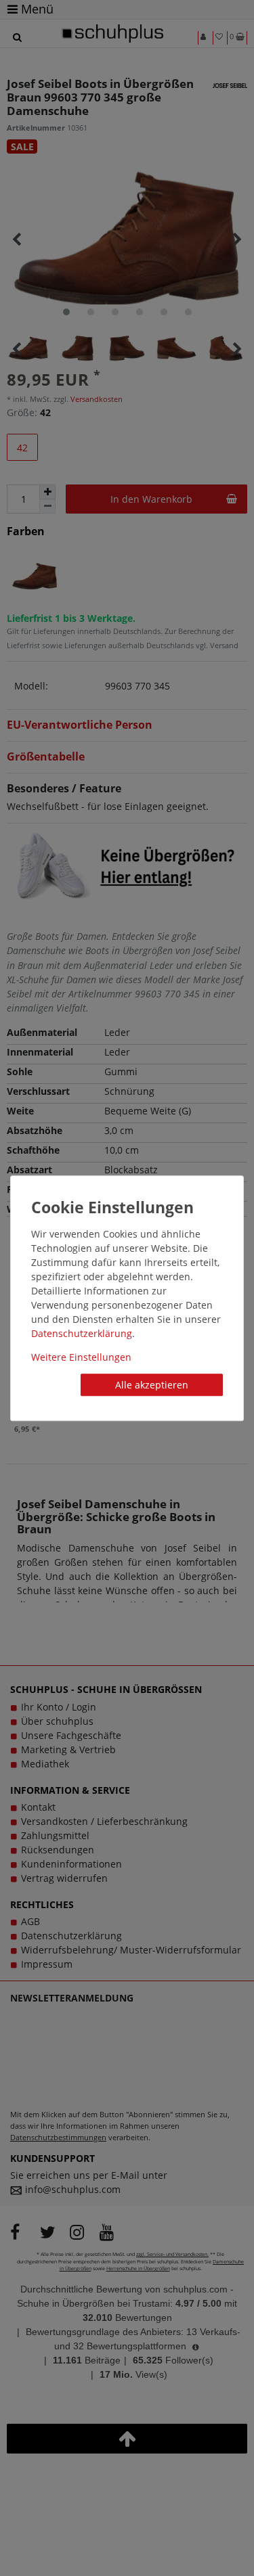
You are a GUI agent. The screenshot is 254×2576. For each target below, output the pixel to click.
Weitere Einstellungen (81, 1357)
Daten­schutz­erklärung (82, 1333)
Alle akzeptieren (152, 1385)
